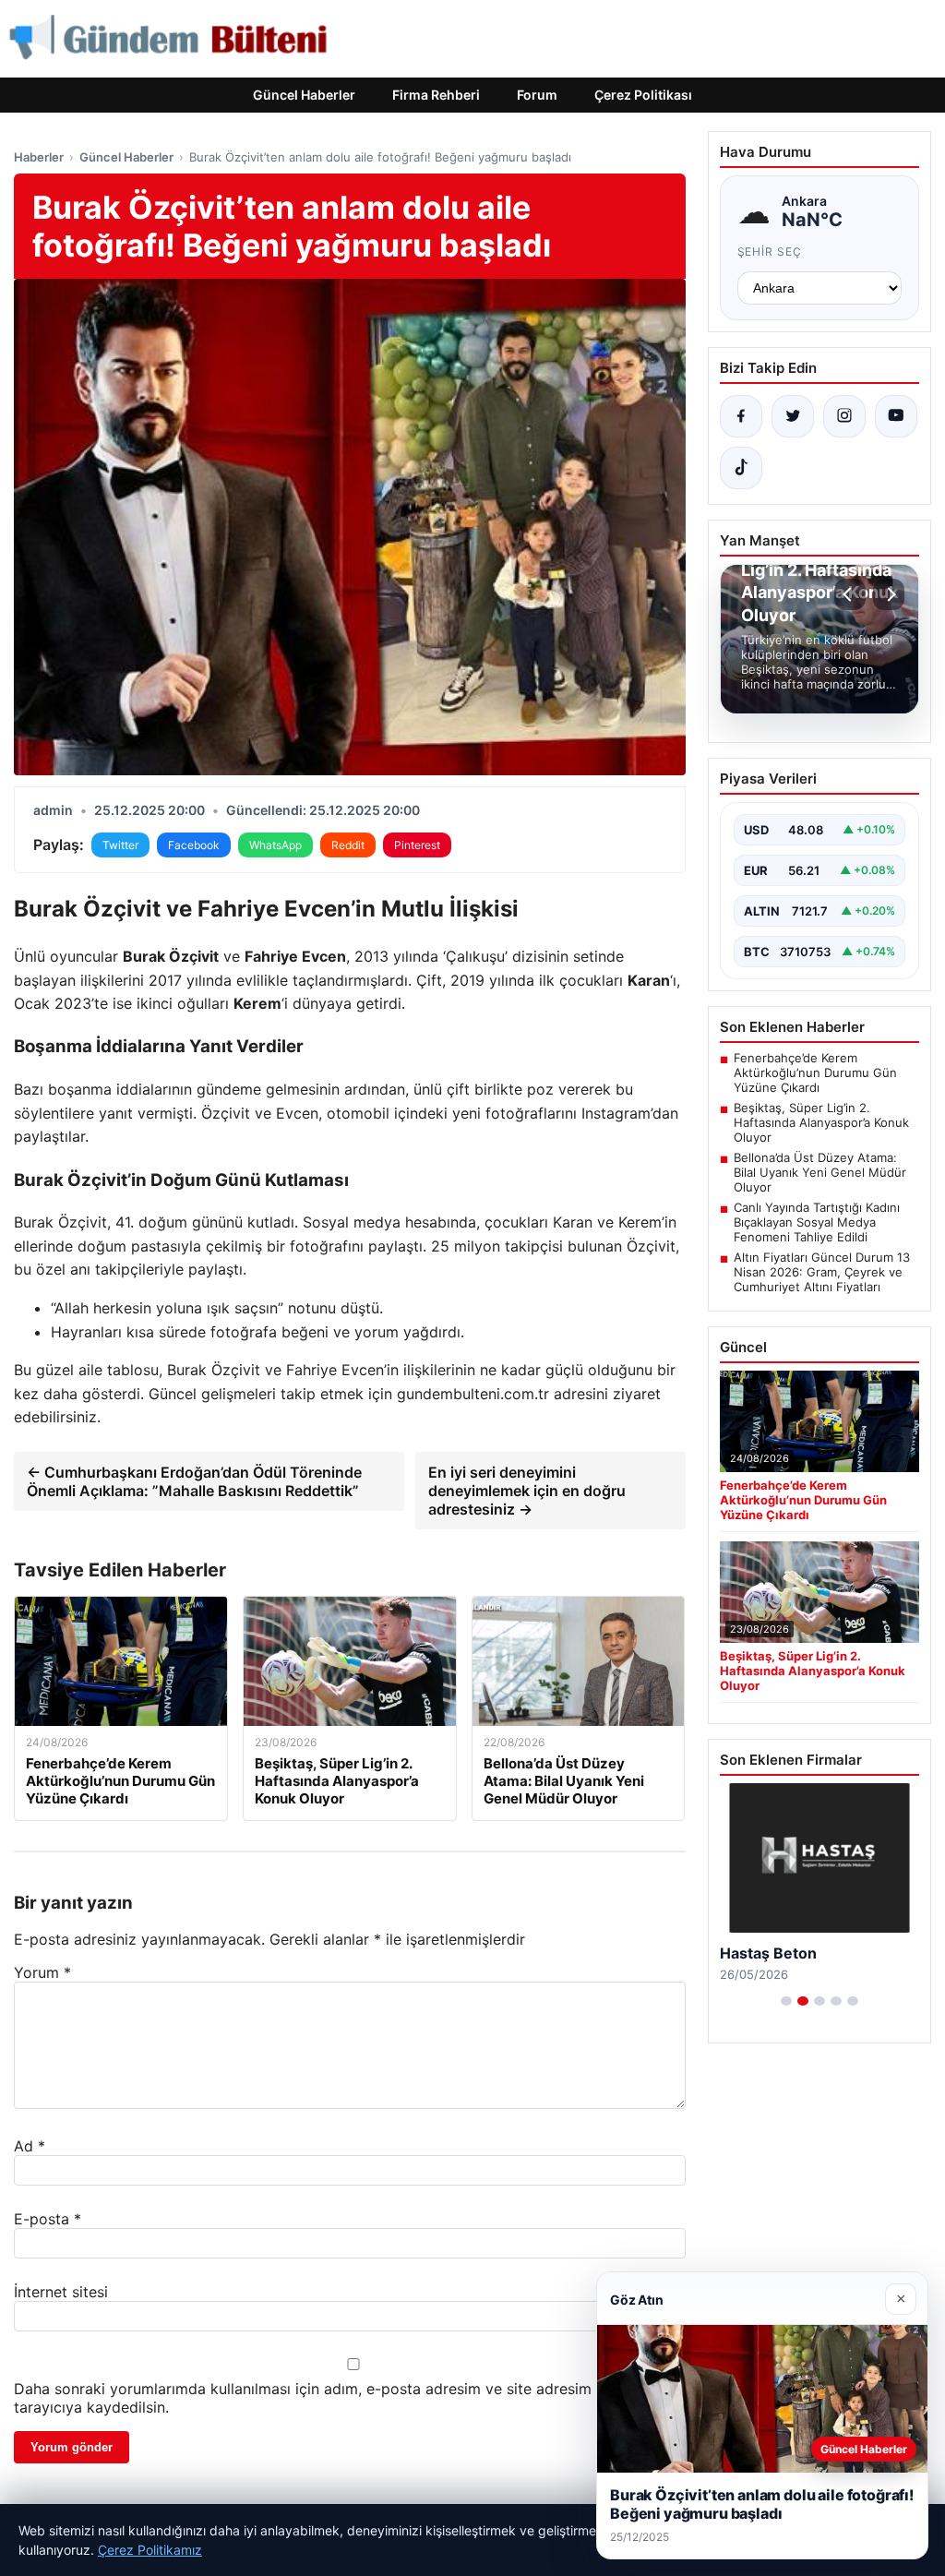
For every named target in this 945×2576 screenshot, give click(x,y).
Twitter (120, 845)
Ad (30, 2146)
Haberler (39, 157)
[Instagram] (844, 416)
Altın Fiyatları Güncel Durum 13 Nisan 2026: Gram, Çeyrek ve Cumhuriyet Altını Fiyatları (822, 1272)
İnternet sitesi (61, 2292)
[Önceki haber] (850, 594)
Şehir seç (770, 252)
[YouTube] (896, 416)
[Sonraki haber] (889, 594)
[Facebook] (741, 416)
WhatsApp (275, 845)
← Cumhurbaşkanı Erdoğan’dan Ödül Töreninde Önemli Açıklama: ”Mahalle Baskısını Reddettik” (194, 1481)
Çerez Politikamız (150, 2550)
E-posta (48, 2219)
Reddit (348, 845)
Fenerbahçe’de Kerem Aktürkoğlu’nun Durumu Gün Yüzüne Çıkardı (815, 1072)
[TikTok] (741, 468)
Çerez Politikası (643, 95)
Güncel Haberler (304, 95)
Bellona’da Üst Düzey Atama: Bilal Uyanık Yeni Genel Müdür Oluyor (820, 1172)
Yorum (42, 1972)
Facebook (194, 845)
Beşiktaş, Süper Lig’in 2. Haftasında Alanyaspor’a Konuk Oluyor (821, 1122)
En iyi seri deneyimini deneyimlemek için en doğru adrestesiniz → (527, 1491)
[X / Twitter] (793, 416)
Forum (537, 95)
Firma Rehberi (436, 95)
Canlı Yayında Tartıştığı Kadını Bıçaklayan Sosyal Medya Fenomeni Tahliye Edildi (817, 1222)
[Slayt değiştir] (786, 2001)
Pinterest (417, 845)
